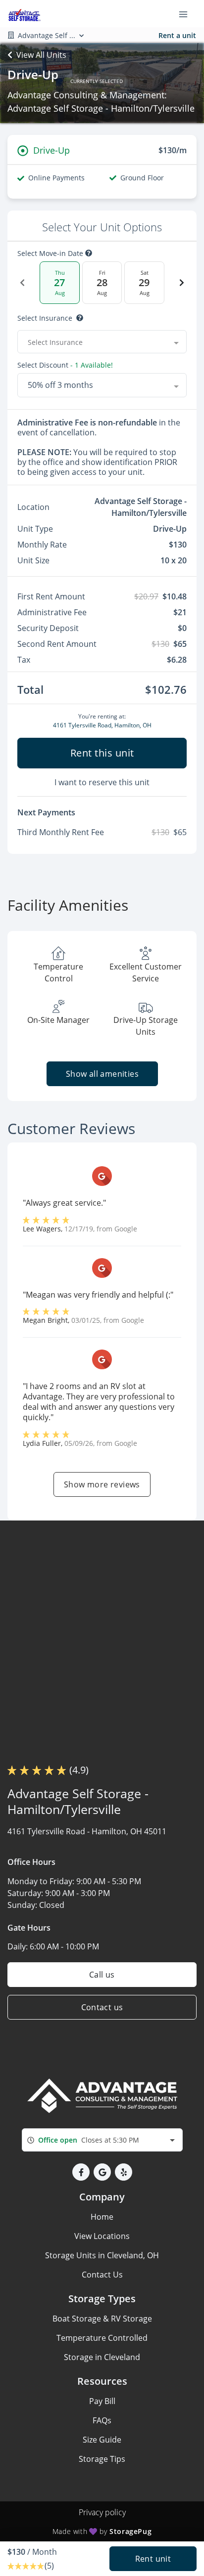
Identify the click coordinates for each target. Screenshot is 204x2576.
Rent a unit (177, 35)
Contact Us (102, 2275)
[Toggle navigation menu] (187, 14)
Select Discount (65, 365)
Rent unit (153, 2559)
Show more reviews (102, 1484)
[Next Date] (182, 283)
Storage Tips (102, 2459)
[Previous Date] (22, 283)
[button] (81, 2172)
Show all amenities (102, 1074)
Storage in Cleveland (102, 2357)
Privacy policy (102, 2512)
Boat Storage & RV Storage (102, 2319)
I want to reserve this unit (102, 782)
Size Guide (102, 2440)
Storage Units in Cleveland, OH (102, 2255)
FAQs (102, 2420)
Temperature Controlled (102, 2338)
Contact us (102, 2007)
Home (102, 2217)
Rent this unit (102, 753)
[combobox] (102, 342)
